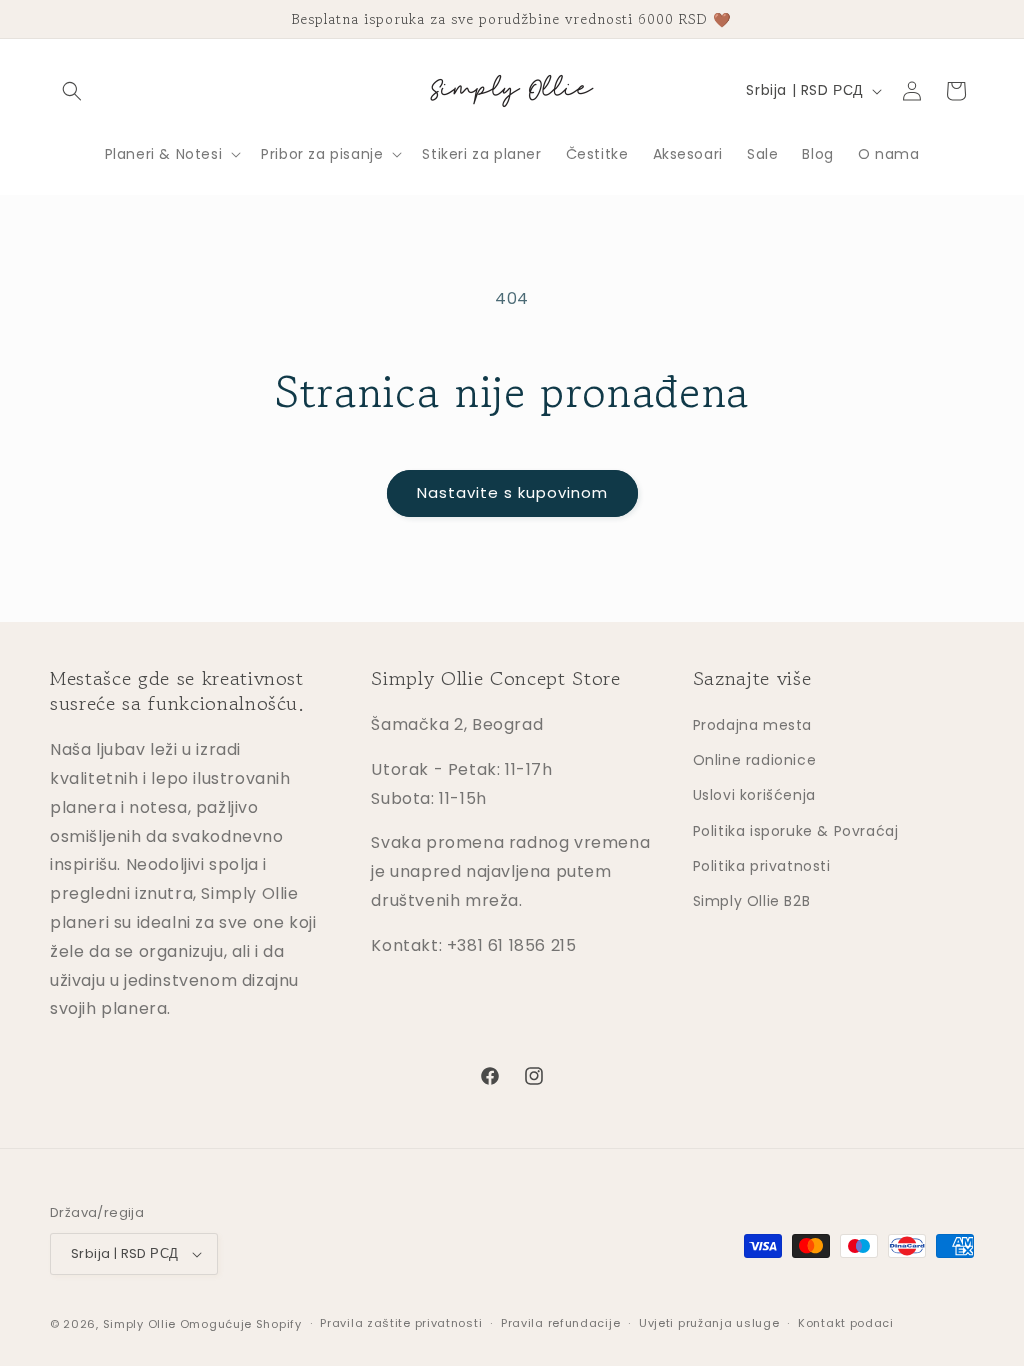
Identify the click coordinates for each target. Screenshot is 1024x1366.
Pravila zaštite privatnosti (401, 1323)
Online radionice (755, 760)
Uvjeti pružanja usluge (709, 1323)
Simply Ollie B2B (752, 901)
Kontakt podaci (846, 1323)
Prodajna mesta (752, 725)
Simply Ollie (139, 1324)
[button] (72, 91)
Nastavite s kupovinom (512, 492)
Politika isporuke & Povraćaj (796, 831)
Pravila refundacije (560, 1323)
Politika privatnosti (762, 866)
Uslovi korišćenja (754, 795)
